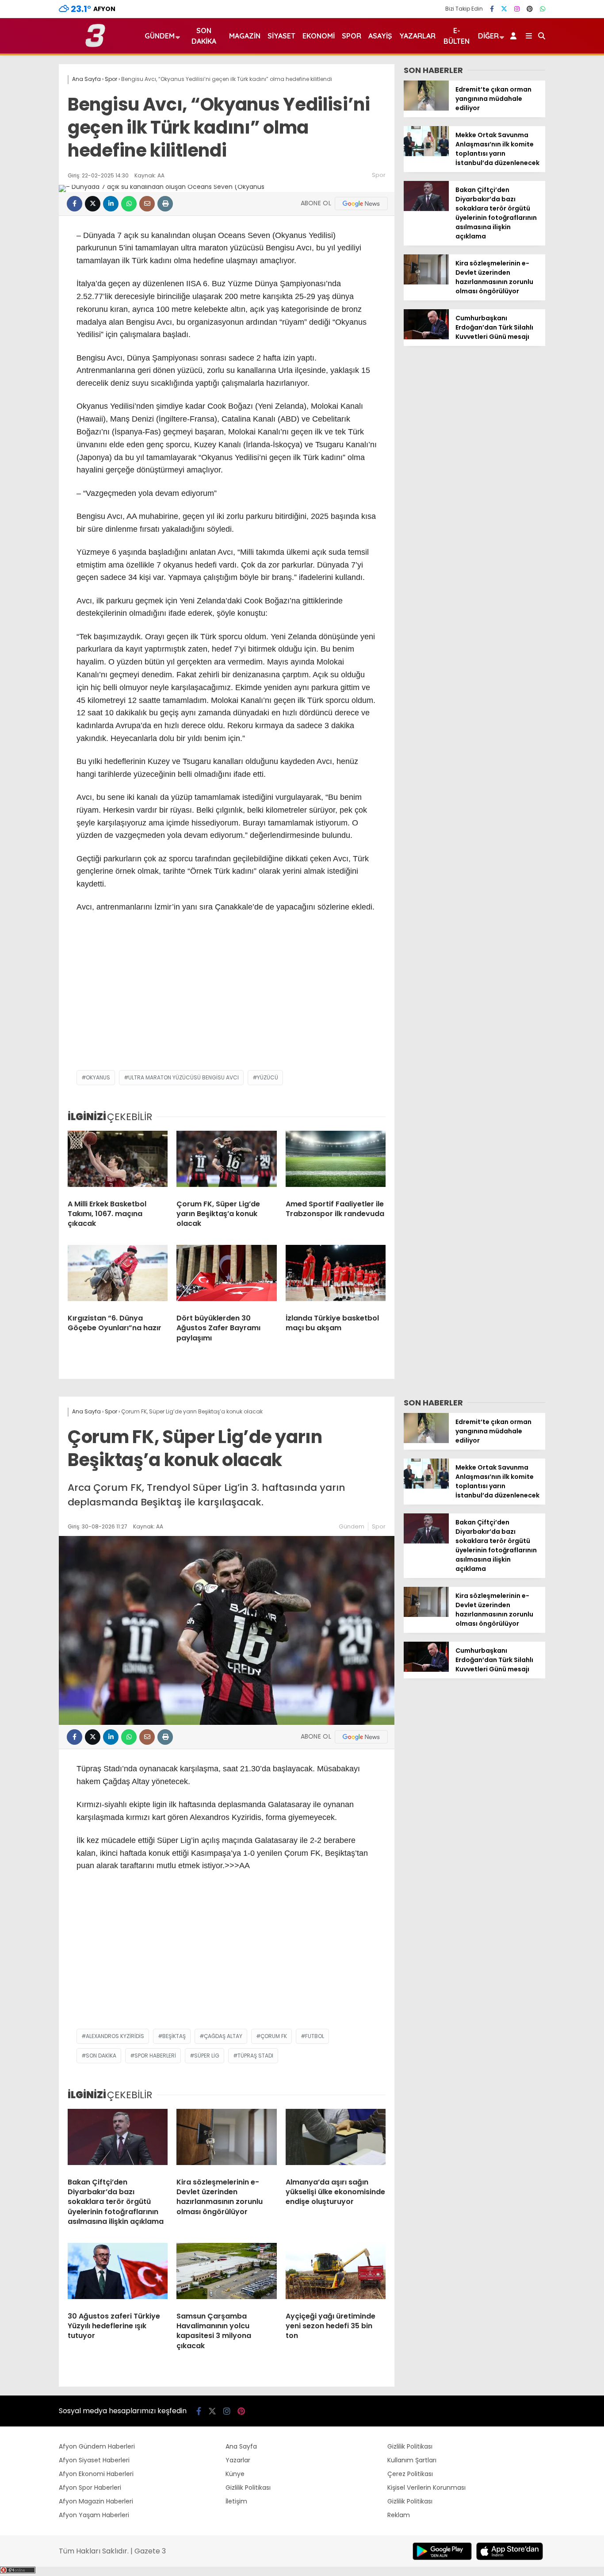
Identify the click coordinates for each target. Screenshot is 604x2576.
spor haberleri (155, 2056)
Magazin (245, 36)
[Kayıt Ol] (515, 36)
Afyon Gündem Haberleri (97, 2446)
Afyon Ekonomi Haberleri (96, 2474)
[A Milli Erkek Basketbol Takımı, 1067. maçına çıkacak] (118, 1162)
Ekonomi (319, 36)
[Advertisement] (227, 999)
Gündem (160, 36)
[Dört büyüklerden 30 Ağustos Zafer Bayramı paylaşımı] (226, 1276)
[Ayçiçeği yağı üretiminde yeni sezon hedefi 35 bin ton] (336, 2274)
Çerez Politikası (410, 2474)
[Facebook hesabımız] (492, 9)
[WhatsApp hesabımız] (543, 9)
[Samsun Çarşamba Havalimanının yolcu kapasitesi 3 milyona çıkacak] (226, 2274)
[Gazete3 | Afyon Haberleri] (95, 45)
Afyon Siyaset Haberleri (94, 2460)
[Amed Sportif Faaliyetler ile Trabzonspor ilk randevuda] (336, 1162)
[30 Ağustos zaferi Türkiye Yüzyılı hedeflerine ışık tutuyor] (118, 2274)
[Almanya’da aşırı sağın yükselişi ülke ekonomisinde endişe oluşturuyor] (336, 2140)
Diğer (488, 36)
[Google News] (361, 203)
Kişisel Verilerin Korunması (426, 2488)
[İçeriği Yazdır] (165, 204)
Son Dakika (204, 36)
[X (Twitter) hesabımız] (504, 9)
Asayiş (380, 36)
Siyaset (281, 36)
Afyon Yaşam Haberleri (94, 2515)
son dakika (101, 2056)
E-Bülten (457, 36)
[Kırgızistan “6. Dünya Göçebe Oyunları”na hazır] (118, 1276)
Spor (352, 36)
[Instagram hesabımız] (517, 9)
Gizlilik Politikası (248, 2488)
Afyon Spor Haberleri (90, 2488)
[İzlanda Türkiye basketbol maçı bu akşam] (336, 1276)
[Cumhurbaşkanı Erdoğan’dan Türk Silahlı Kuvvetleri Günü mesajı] (426, 337)
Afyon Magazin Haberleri (96, 2501)
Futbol (315, 2036)
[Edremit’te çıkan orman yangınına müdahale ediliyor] (426, 108)
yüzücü (268, 1077)
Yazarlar (417, 36)
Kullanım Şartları (412, 2460)
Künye (235, 2474)
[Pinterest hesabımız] (530, 9)
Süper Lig (207, 2056)
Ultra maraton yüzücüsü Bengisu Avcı (183, 1077)
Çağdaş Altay (223, 2036)
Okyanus (98, 1077)
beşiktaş (174, 2036)
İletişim (236, 2501)
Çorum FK (274, 2036)
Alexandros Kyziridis (115, 2036)
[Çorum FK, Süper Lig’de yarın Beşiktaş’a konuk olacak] (226, 1162)
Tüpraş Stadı (255, 2056)
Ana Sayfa (241, 2446)
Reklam (399, 2515)
